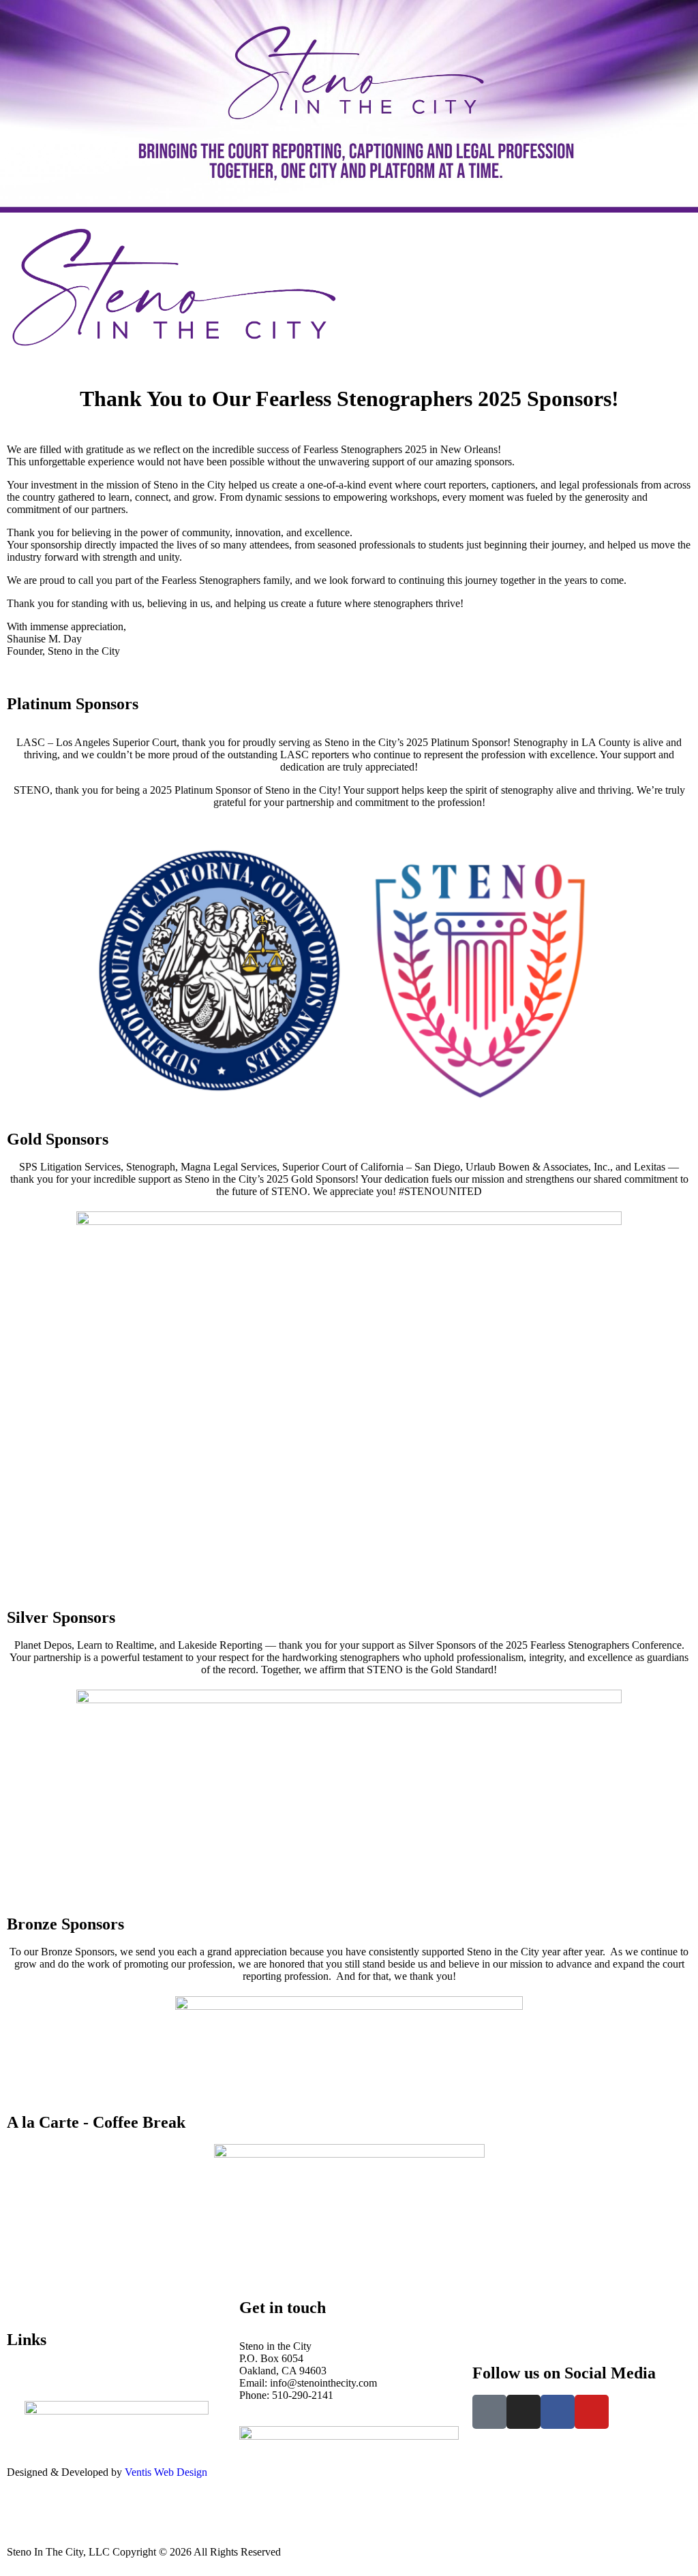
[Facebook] (558, 2412)
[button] (523, 232)
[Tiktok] (489, 2412)
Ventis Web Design (166, 2472)
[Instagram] (523, 2412)
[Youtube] (592, 2412)
